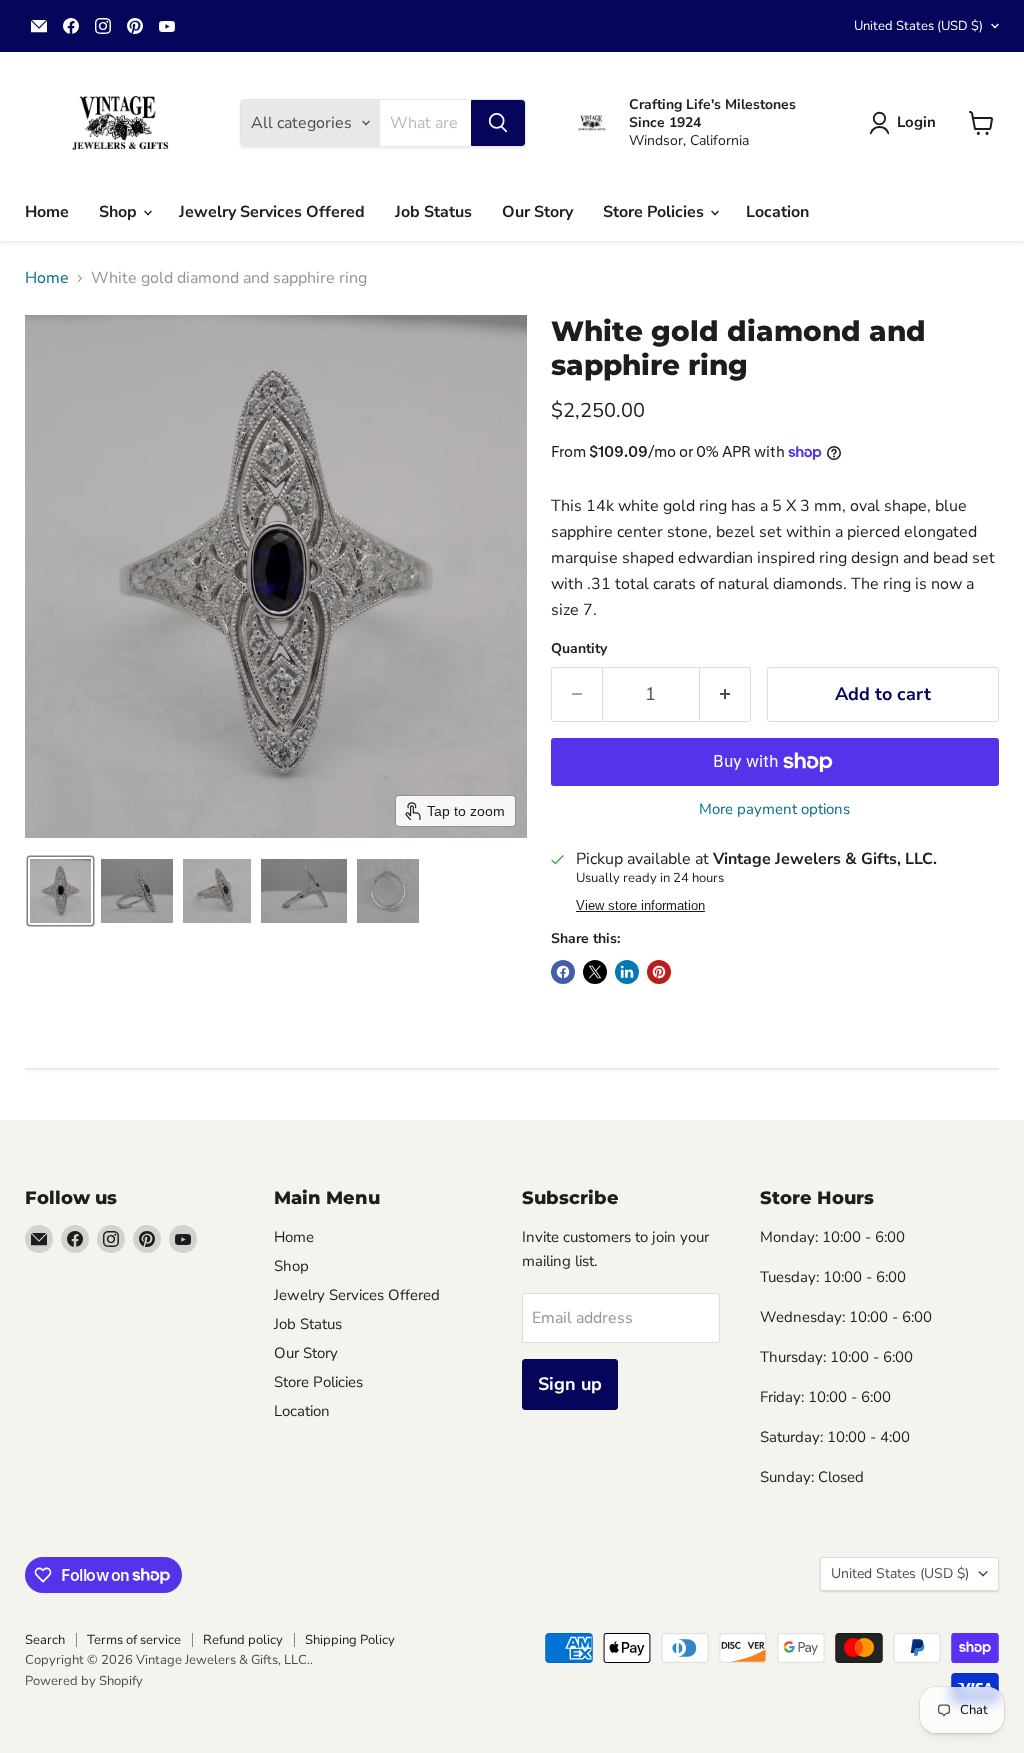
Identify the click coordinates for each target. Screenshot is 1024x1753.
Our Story (537, 212)
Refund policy (243, 1640)
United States (918, 26)
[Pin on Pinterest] (659, 972)
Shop (120, 212)
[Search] (498, 123)
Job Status (433, 212)
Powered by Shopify (84, 1681)
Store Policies (655, 212)
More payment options (774, 809)
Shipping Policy (350, 1640)
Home (47, 212)
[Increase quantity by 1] (725, 694)
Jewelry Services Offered (272, 212)
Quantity (579, 649)
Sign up (570, 1384)
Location (777, 212)
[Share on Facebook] (563, 972)
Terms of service (134, 1640)
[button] (906, 123)
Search (45, 1640)
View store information (640, 906)
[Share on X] (595, 972)
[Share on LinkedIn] (627, 972)
